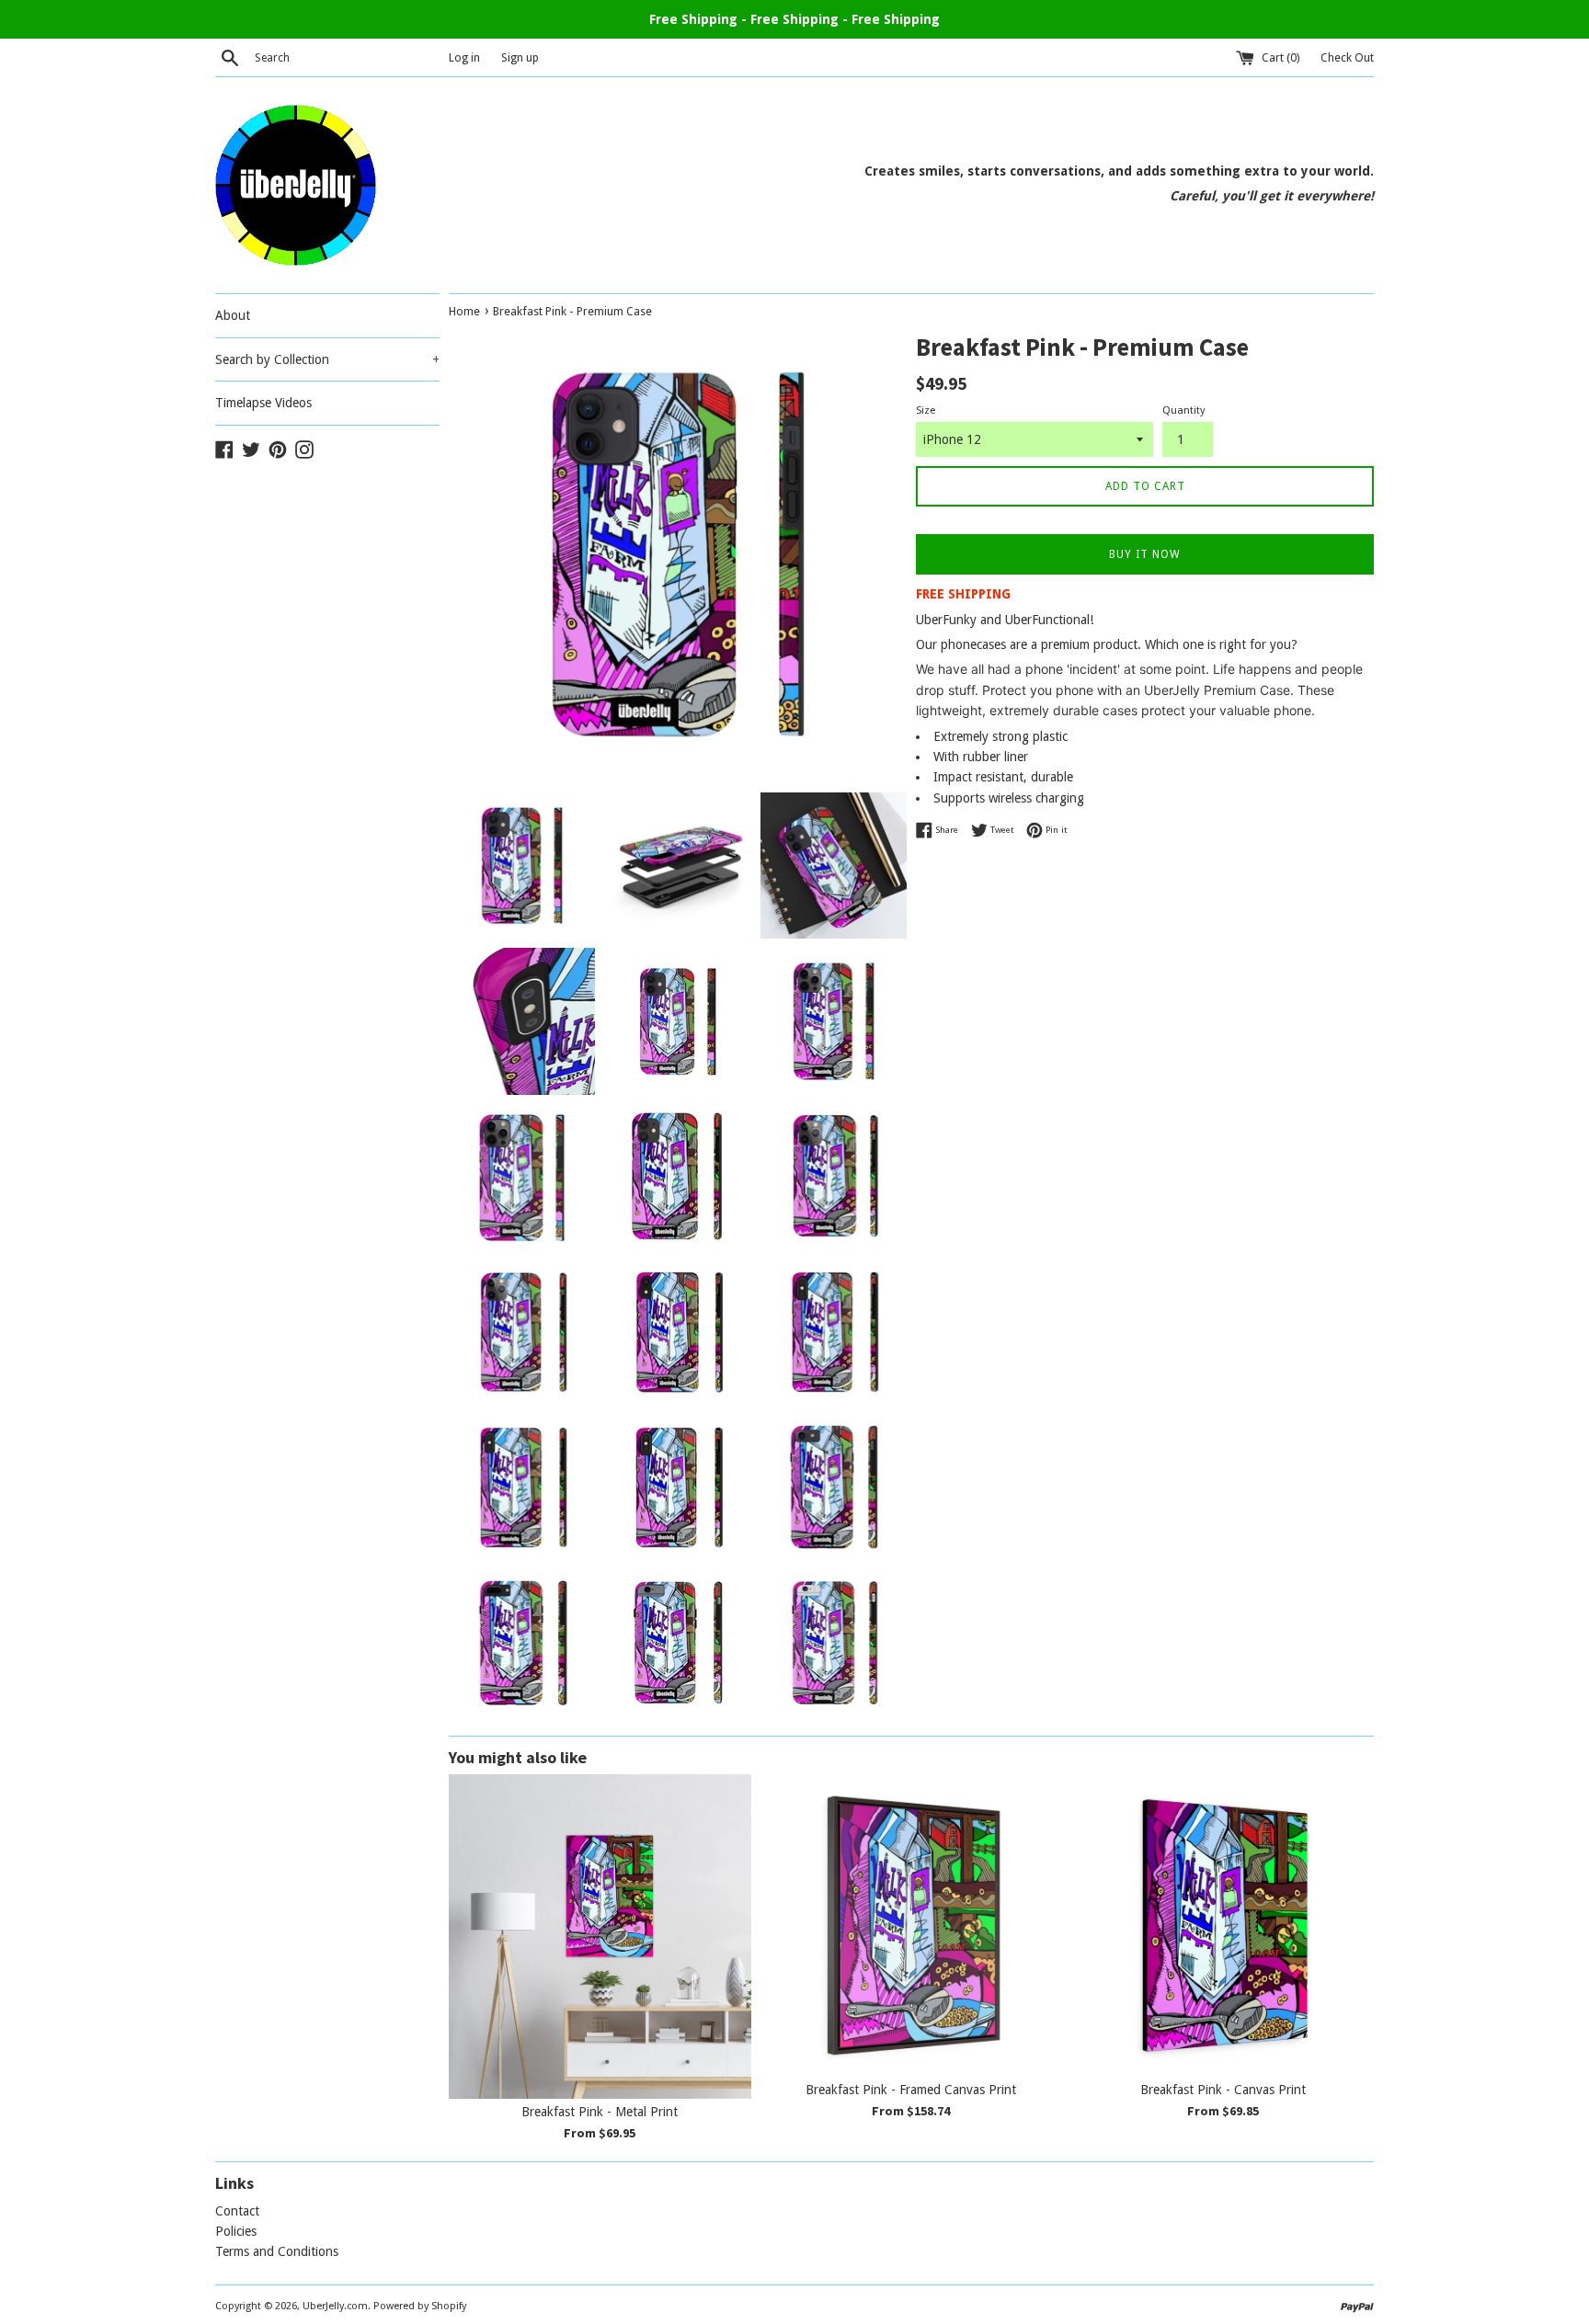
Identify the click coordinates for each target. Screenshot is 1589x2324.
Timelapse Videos (263, 403)
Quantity (1183, 410)
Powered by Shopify (420, 2306)
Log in (464, 57)
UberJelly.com (335, 2306)
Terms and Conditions (277, 2251)
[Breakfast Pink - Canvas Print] (1223, 1925)
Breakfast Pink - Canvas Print (1223, 2090)
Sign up (520, 57)
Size (926, 410)
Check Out (1347, 57)
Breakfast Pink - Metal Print (600, 2112)
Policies (236, 2231)
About (233, 315)
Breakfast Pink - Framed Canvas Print (911, 2090)
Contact (237, 2211)
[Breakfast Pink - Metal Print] (600, 1936)
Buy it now (1145, 554)
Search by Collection (327, 359)
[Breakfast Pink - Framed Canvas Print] (912, 1925)
